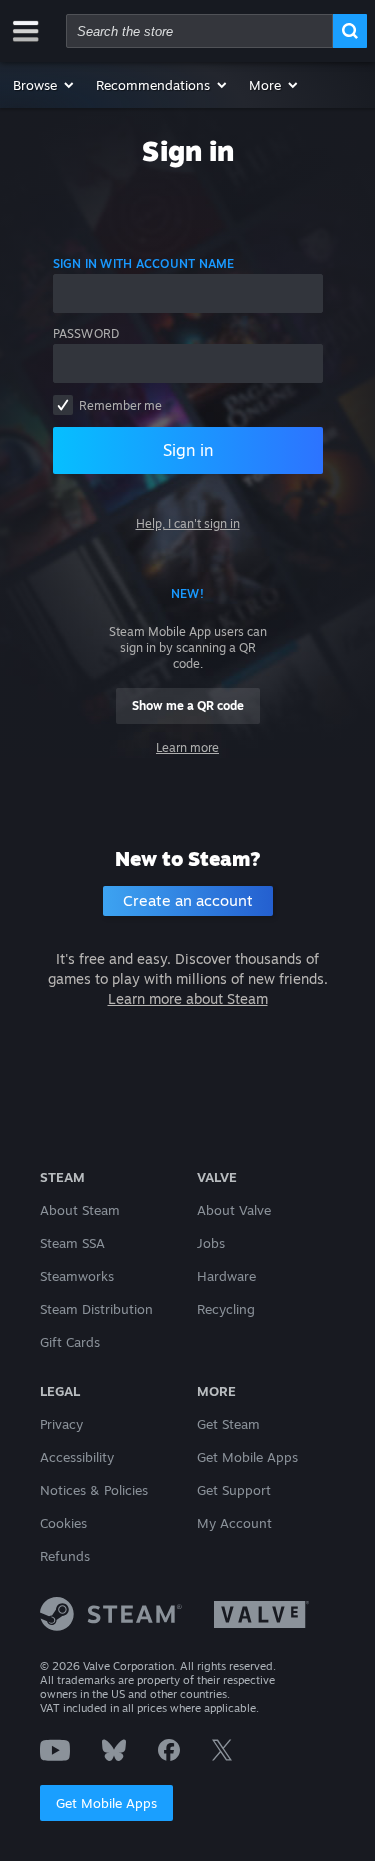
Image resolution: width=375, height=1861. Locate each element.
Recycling (226, 1309)
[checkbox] (63, 405)
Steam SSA (72, 1243)
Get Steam (228, 1424)
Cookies (63, 1523)
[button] (44, 85)
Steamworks (77, 1276)
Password (86, 333)
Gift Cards (70, 1342)
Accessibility (77, 1457)
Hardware (226, 1276)
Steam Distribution (96, 1309)
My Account (234, 1523)
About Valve (234, 1210)
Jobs (211, 1243)
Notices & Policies (94, 1490)
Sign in (188, 450)
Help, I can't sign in (188, 523)
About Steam (80, 1210)
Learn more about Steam (188, 998)
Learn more (187, 747)
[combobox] (199, 31)
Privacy (61, 1424)
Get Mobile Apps (106, 1803)
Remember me (120, 405)
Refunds (65, 1556)
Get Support (234, 1490)
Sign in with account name (144, 263)
